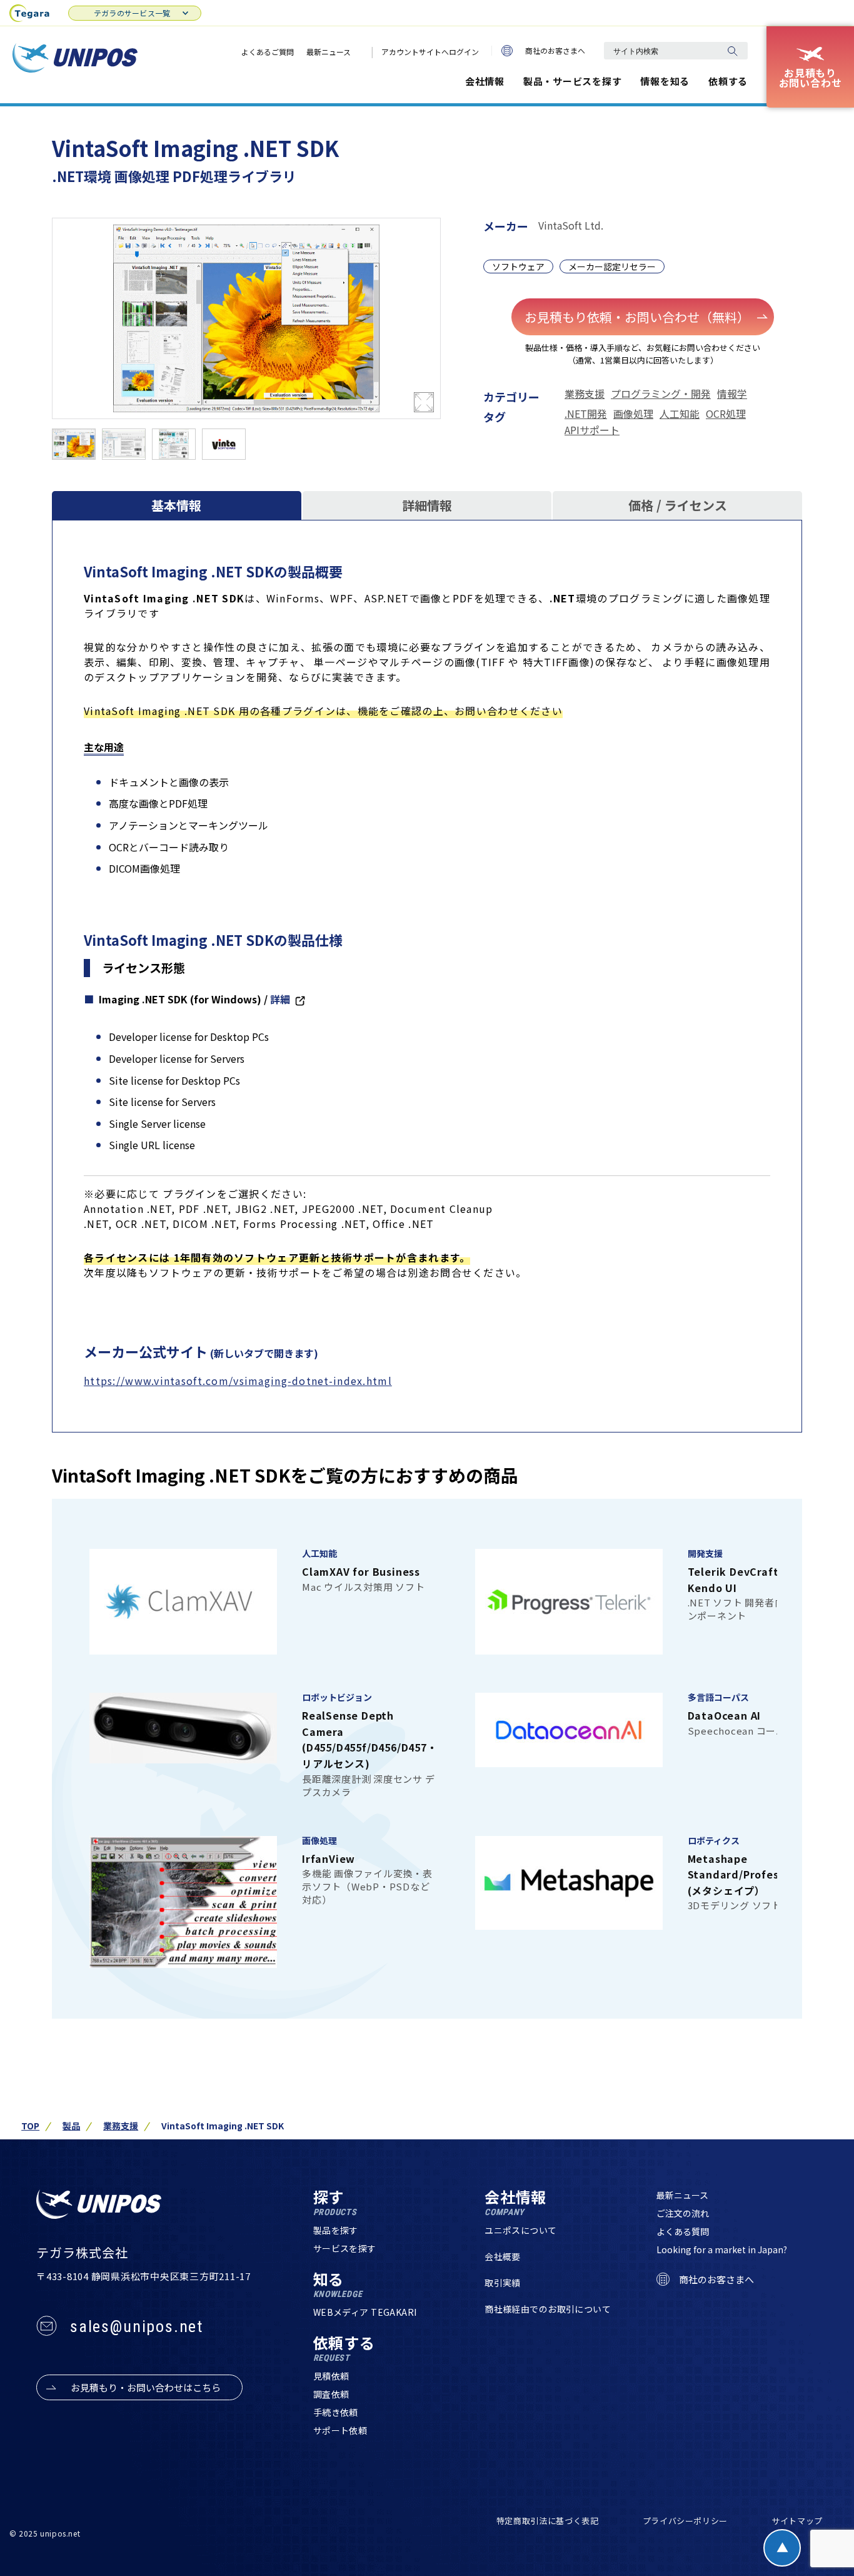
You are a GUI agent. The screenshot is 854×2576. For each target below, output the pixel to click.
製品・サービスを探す (573, 81)
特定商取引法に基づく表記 (548, 2521)
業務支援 (585, 393)
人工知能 (680, 413)
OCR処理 (726, 413)
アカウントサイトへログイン (430, 52)
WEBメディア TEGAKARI (365, 2312)
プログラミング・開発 (661, 393)
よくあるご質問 (268, 52)
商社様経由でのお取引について (548, 2309)
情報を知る (665, 81)
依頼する (728, 81)
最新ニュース (329, 52)
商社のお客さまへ (555, 50)
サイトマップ (797, 2521)
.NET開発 (586, 413)
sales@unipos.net (137, 2326)
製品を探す (336, 2230)
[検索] (732, 51)
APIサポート (592, 430)
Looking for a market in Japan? (722, 2249)
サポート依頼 (340, 2430)
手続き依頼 (336, 2412)
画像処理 (633, 413)
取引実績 (503, 2283)
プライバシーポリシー (686, 2521)
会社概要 (503, 2256)
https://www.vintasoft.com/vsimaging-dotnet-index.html (238, 1381)
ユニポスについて (520, 2230)
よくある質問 (683, 2231)
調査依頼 (331, 2394)
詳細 (280, 999)
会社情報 (485, 81)
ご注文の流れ (683, 2213)
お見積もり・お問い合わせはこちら (146, 2387)
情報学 (732, 393)
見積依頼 (331, 2376)
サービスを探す (345, 2248)
